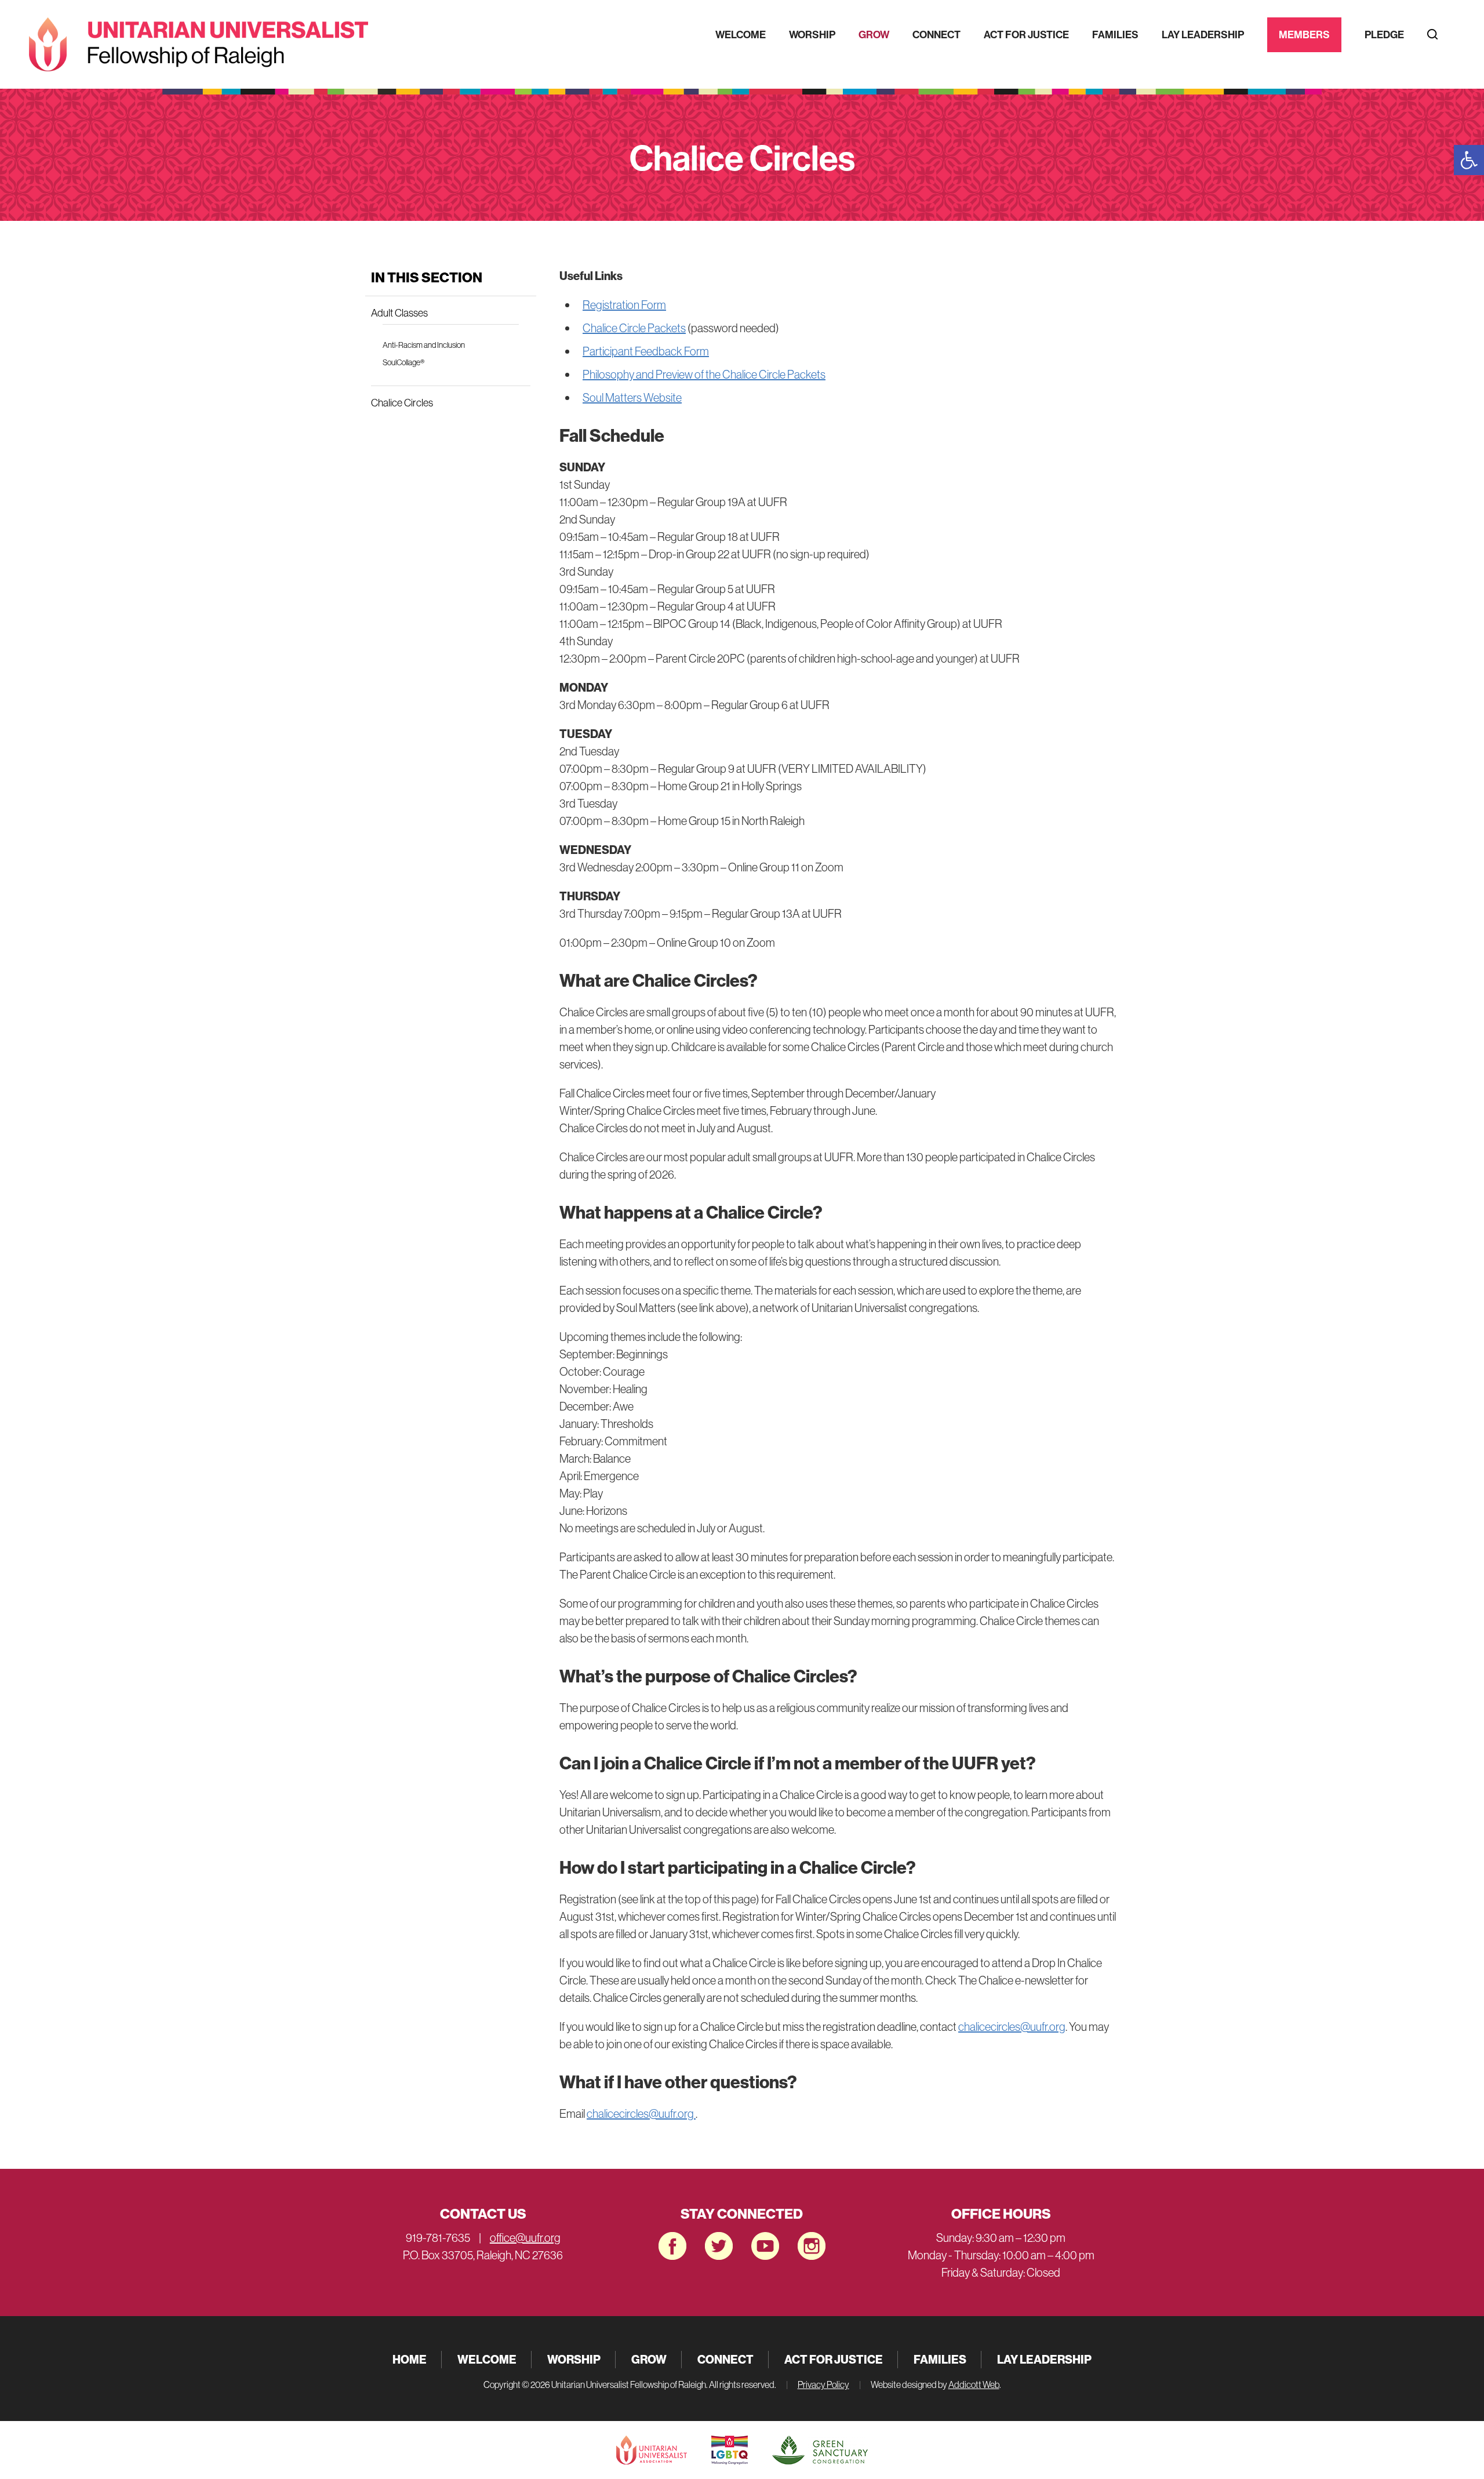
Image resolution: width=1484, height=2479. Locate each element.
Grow (874, 34)
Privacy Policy (823, 2385)
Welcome (741, 34)
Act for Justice (1026, 34)
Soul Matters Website (632, 397)
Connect (936, 34)
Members (1304, 34)
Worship (812, 34)
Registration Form (624, 305)
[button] (1469, 160)
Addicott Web (974, 2385)
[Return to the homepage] (199, 44)
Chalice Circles (402, 403)
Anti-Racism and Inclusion (424, 345)
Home (410, 2359)
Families (1115, 34)
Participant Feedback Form (646, 351)
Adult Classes (399, 313)
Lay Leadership (1203, 34)
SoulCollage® (403, 362)
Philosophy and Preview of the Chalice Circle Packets (704, 374)
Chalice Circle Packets (634, 328)
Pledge (1384, 34)
